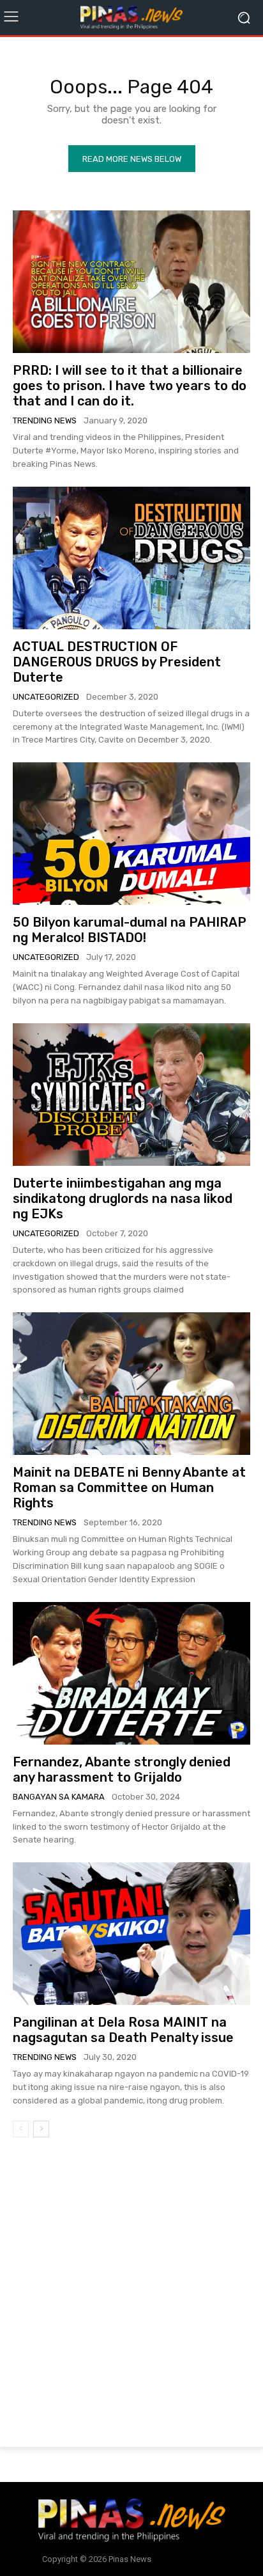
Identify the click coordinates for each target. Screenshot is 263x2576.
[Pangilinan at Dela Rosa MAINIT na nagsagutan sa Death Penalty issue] (131, 1934)
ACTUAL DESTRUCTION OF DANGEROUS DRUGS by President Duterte (117, 662)
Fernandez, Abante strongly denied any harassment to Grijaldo (122, 1770)
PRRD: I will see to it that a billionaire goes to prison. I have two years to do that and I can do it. (130, 386)
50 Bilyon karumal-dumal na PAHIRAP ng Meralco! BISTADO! (130, 930)
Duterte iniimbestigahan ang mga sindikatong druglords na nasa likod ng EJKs (123, 1198)
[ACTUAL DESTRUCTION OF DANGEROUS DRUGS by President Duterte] (131, 558)
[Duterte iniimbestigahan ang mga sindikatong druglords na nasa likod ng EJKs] (131, 1095)
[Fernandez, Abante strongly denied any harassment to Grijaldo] (131, 1673)
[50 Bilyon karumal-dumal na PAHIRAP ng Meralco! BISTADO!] (131, 834)
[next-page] (41, 2129)
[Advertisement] (131, 2295)
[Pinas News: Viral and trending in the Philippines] (131, 18)
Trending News (45, 420)
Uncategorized (46, 697)
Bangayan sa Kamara (59, 1797)
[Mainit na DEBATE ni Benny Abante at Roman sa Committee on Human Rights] (131, 1384)
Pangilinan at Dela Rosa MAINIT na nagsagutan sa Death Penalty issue (123, 2030)
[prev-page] (21, 2129)
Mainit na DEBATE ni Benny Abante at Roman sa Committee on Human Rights (129, 1488)
